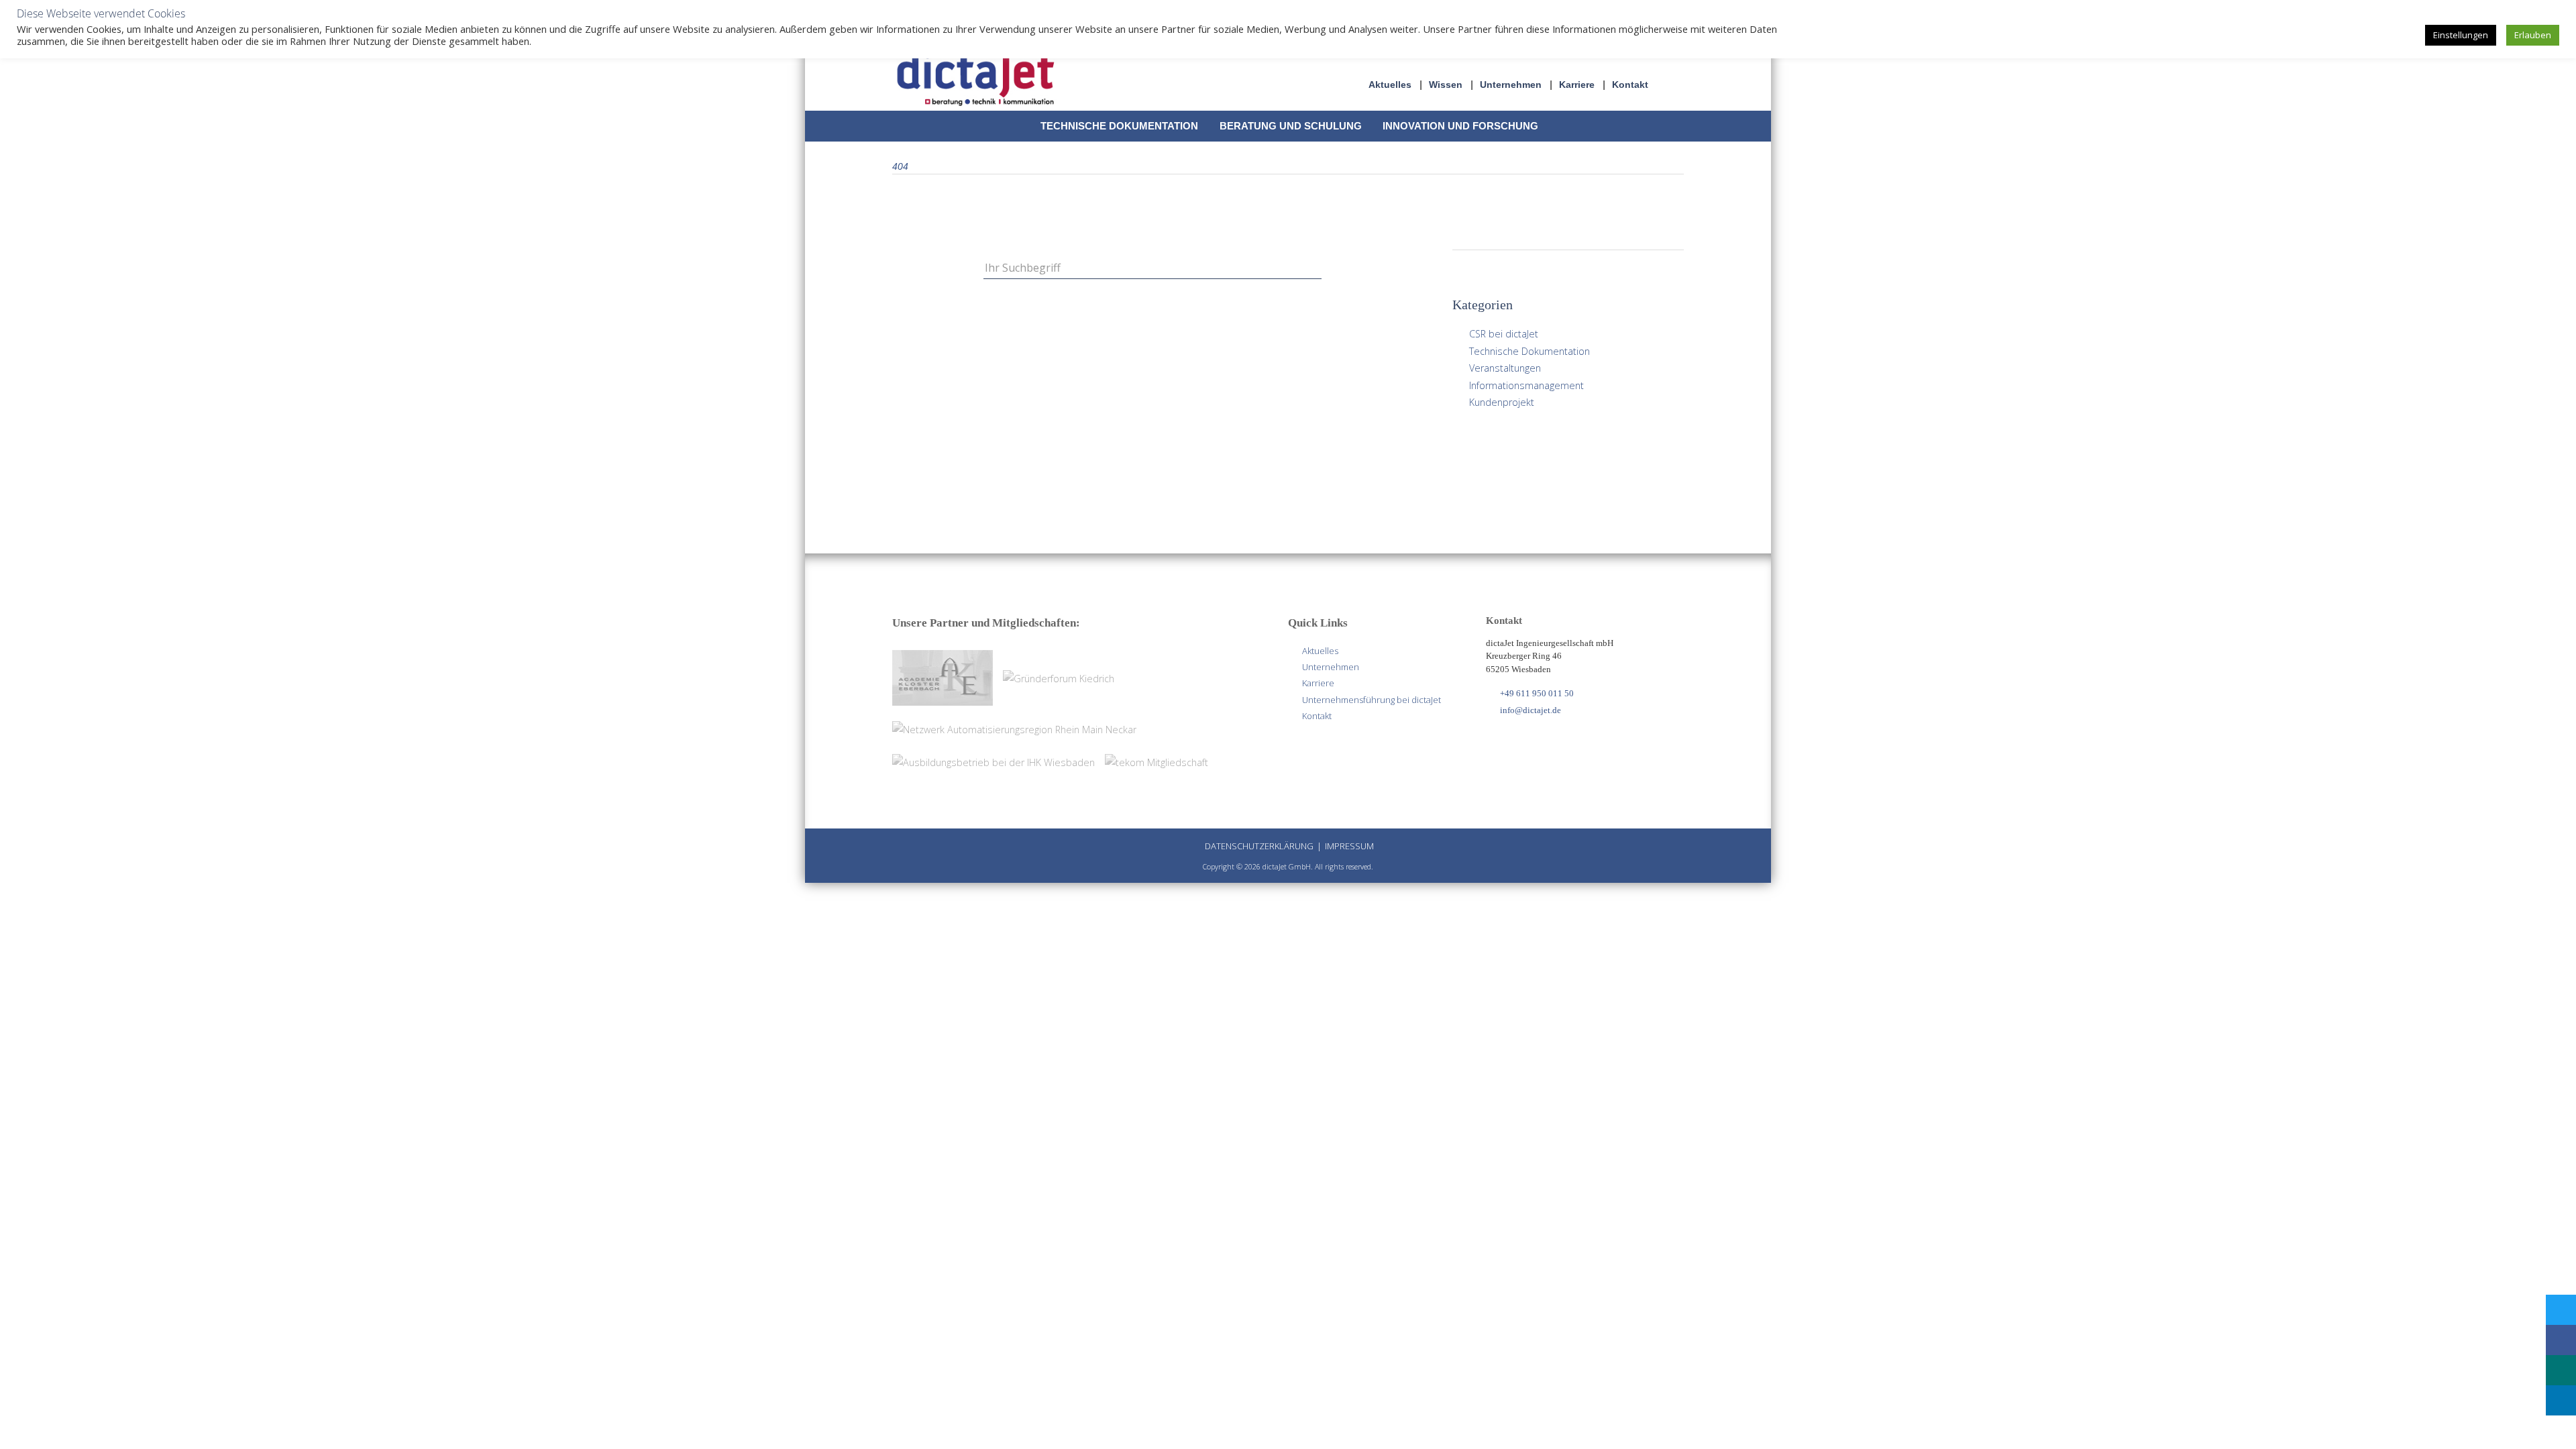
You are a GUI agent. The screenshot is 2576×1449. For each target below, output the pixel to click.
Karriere (1577, 85)
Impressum (1349, 846)
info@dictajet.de (1531, 710)
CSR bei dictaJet (1504, 334)
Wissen (1446, 85)
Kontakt (1630, 85)
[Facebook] (2560, 1340)
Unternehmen (1511, 85)
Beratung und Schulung (1291, 126)
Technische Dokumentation (1119, 126)
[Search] (1314, 267)
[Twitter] (2560, 1310)
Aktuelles (1390, 85)
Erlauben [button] (2533, 35)
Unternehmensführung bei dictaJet (1372, 700)
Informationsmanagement (1526, 385)
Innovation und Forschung (1460, 126)
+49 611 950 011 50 (1537, 693)
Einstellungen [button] (2461, 35)
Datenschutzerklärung (1259, 846)
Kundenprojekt (1502, 402)
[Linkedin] (2560, 1400)
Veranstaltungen (1505, 368)
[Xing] (2560, 1370)
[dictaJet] (976, 78)
